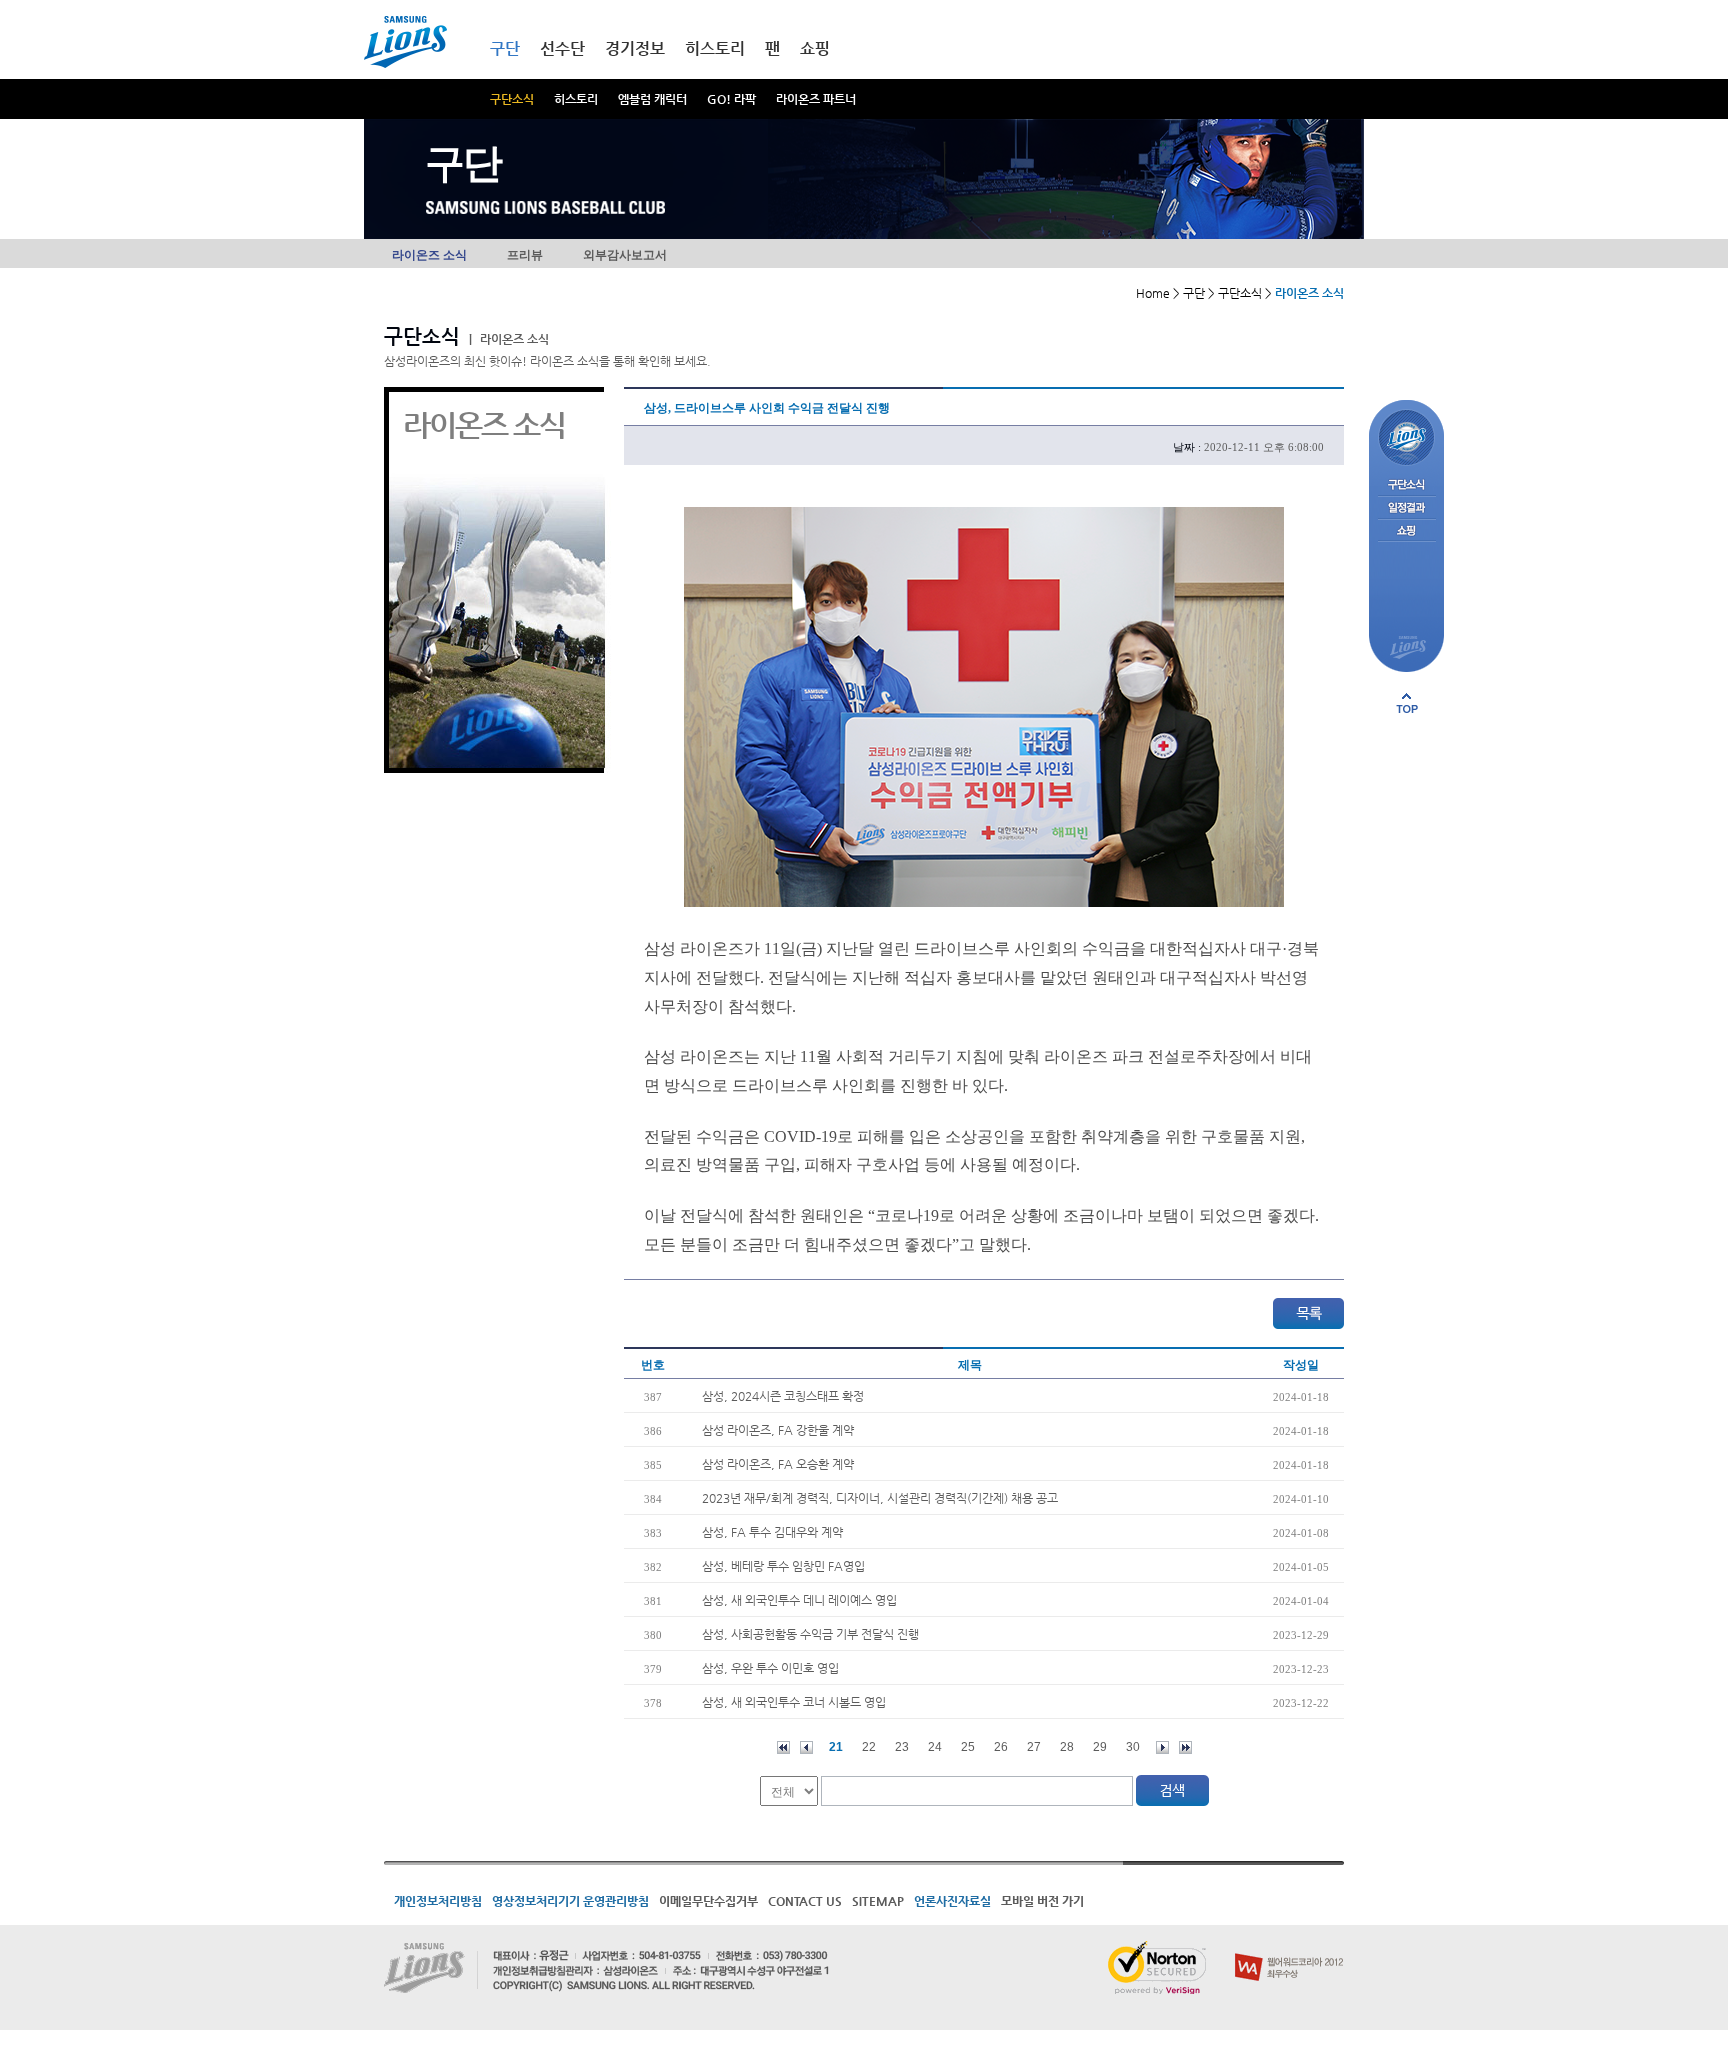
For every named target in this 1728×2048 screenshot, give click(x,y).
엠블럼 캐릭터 (652, 99)
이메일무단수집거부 (708, 1901)
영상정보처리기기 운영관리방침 (570, 1901)
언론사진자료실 (952, 1901)
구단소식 (512, 99)
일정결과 (1406, 508)
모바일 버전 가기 (1042, 1901)
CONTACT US (805, 1901)
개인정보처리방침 (438, 1901)
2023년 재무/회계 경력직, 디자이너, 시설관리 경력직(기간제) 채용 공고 (880, 1498)
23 (902, 1747)
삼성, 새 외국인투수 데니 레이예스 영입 (799, 1600)
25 (968, 1747)
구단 (505, 48)
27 (1034, 1747)
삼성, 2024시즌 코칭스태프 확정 (783, 1396)
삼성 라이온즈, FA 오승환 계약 (778, 1464)
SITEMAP (878, 1901)
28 (1067, 1747)
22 (869, 1747)
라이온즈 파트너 (816, 99)
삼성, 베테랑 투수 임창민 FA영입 (783, 1566)
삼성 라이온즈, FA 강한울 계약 (778, 1430)
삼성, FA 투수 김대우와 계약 (772, 1532)
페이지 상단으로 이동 (1407, 703)
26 (1001, 1747)
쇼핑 (815, 48)
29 (1100, 1747)
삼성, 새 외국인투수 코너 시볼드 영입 (794, 1702)
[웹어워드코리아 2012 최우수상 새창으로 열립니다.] (1289, 1949)
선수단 (562, 48)
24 (935, 1747)
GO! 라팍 (731, 99)
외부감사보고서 (625, 255)
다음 (1162, 1747)
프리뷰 (525, 255)
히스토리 (576, 99)
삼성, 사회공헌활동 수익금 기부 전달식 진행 (810, 1634)
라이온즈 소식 (429, 255)
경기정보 (635, 48)
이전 (806, 1747)
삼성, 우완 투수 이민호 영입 (770, 1668)
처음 (783, 1747)
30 (1133, 1747)
